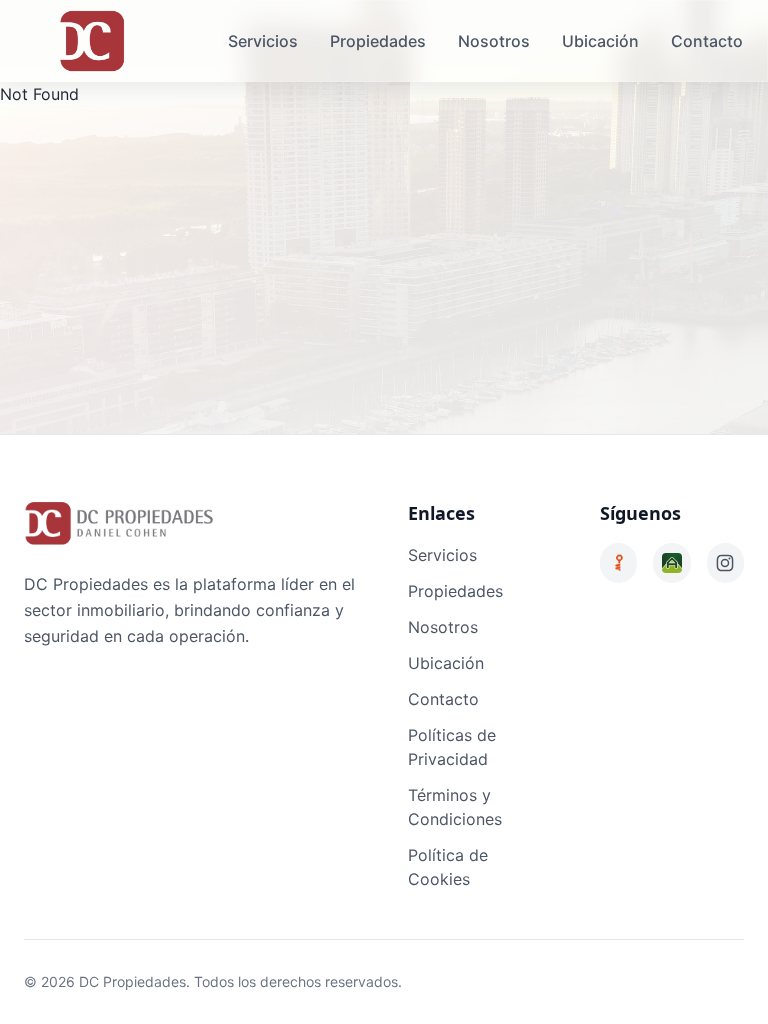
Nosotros (494, 41)
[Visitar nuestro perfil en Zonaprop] (618, 563)
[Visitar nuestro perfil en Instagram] (725, 563)
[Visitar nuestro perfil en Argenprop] (671, 563)
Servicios (263, 41)
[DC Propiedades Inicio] (92, 41)
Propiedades (378, 41)
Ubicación (600, 41)
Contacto (707, 41)
